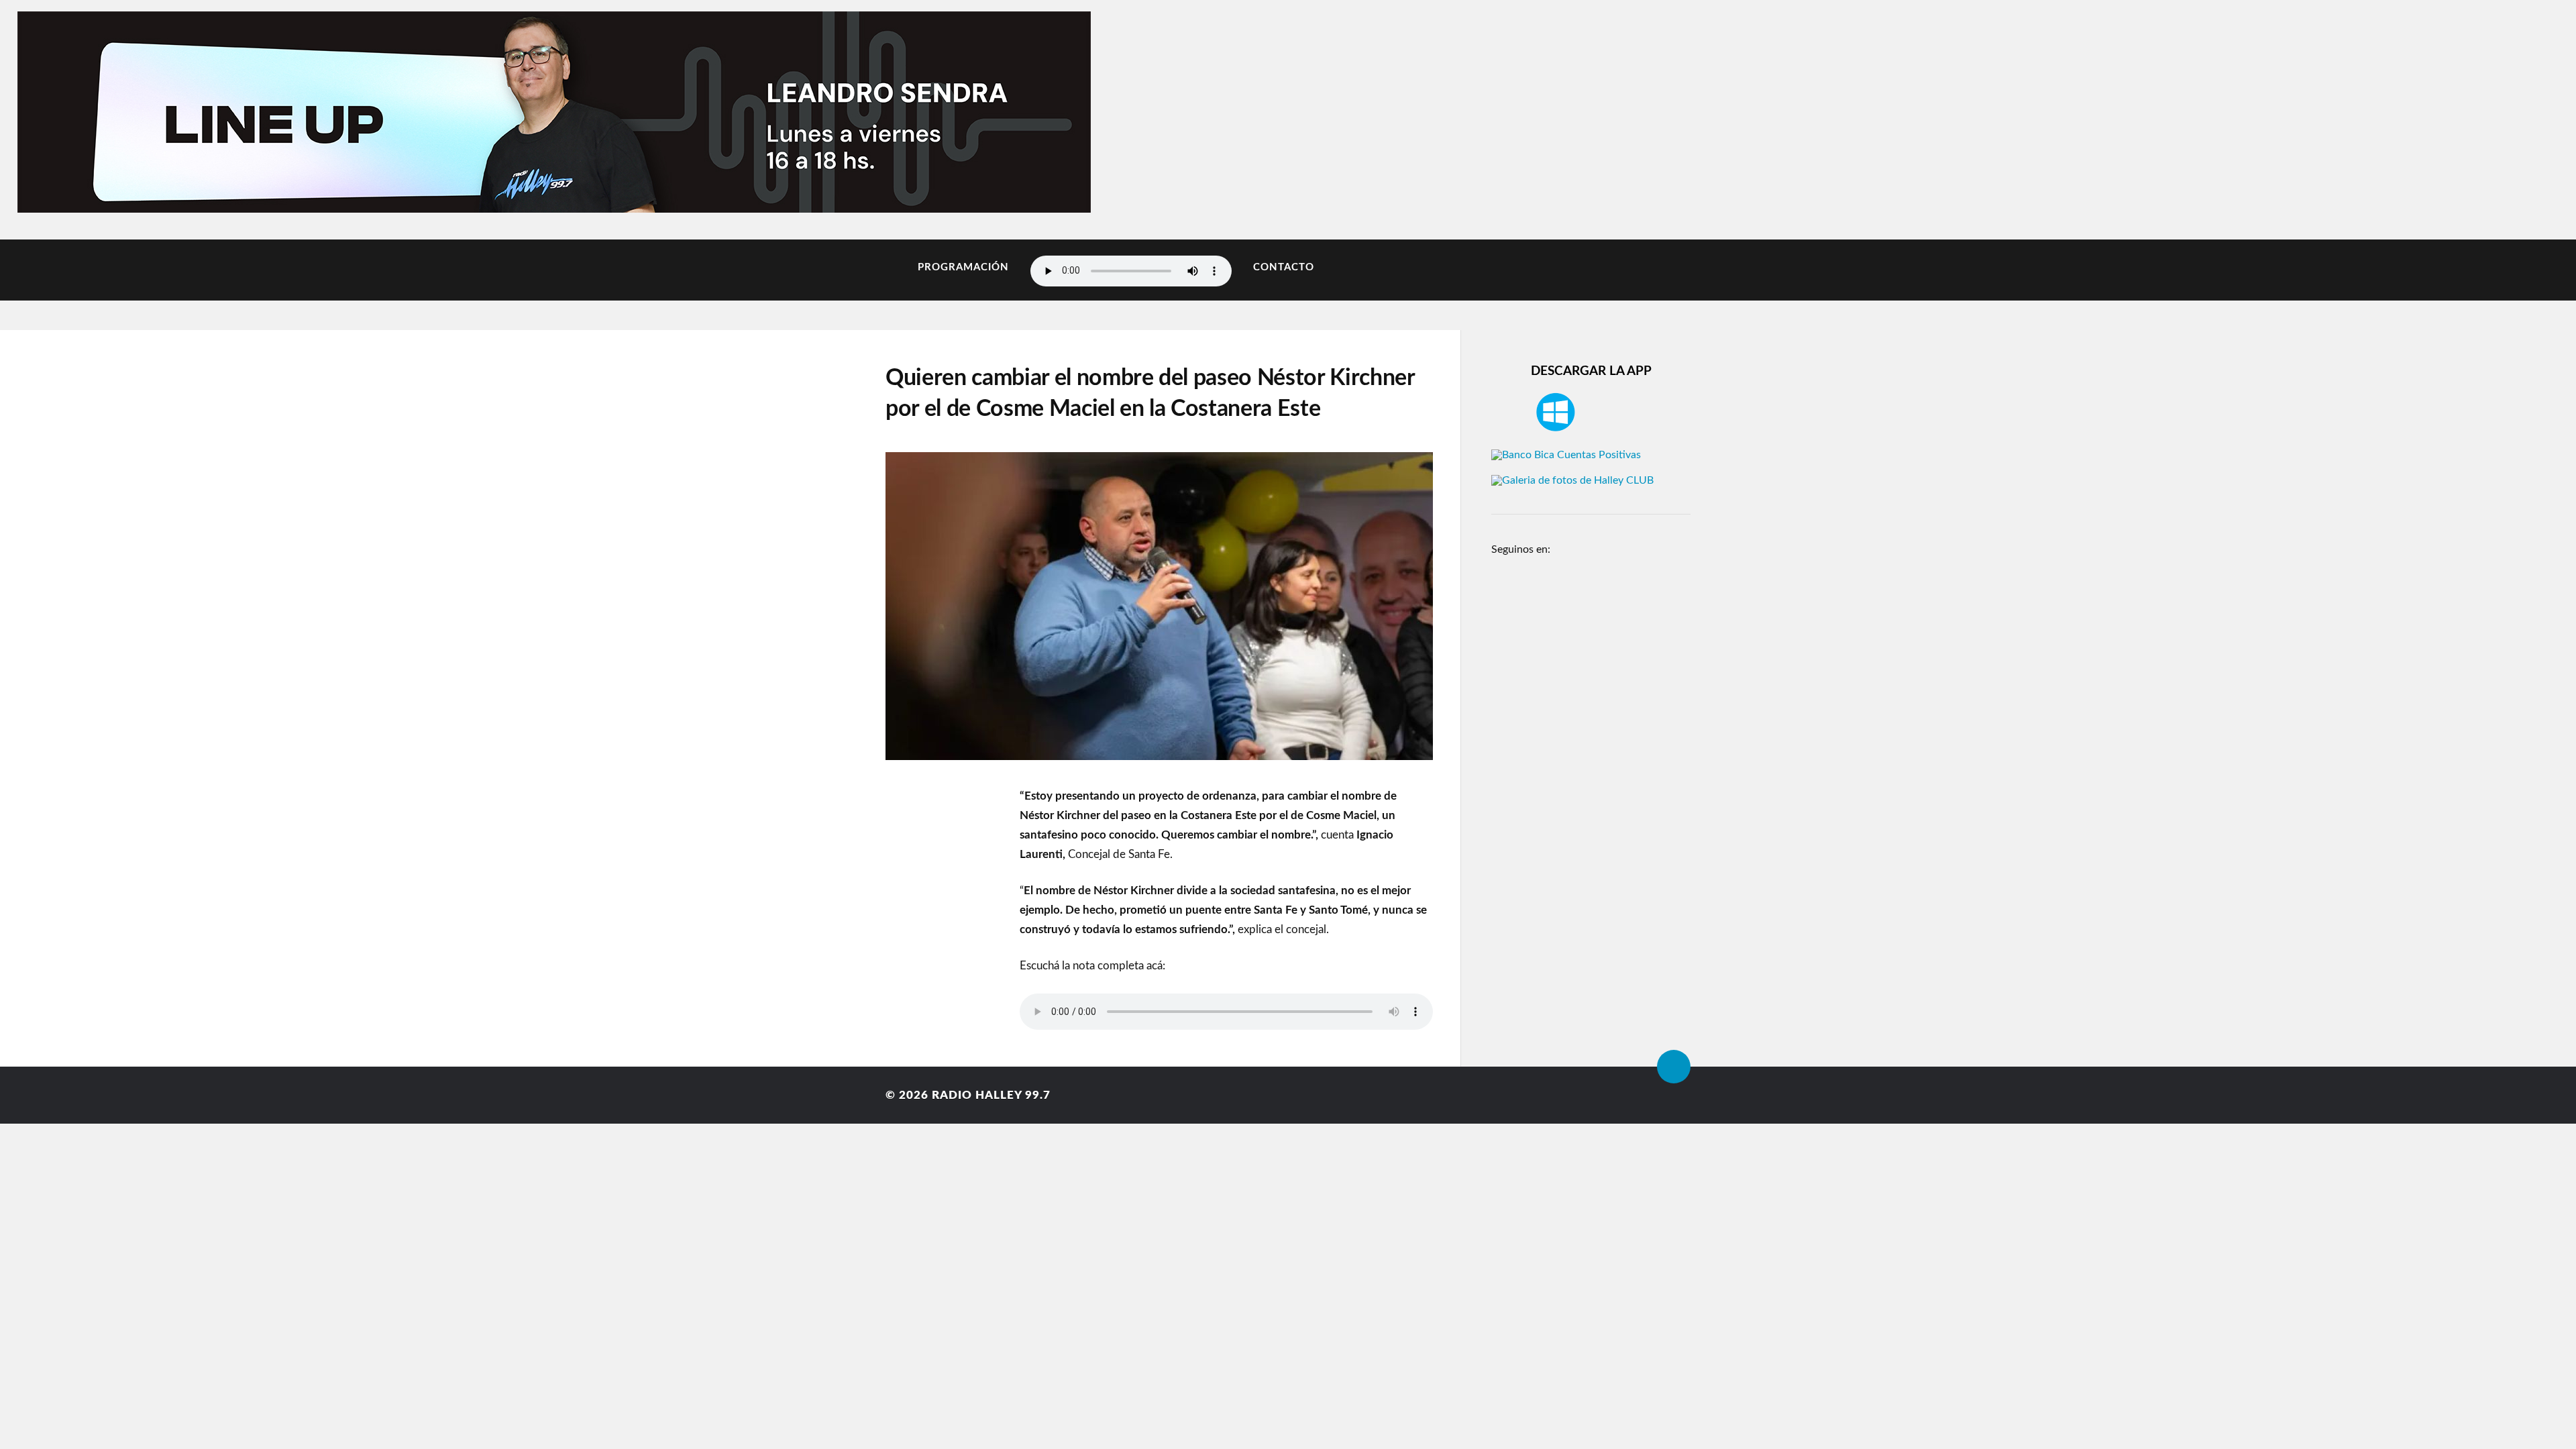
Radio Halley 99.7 (991, 1095)
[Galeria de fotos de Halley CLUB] (1572, 480)
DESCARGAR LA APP (1591, 371)
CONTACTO (1284, 267)
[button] (75, 109)
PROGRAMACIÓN (963, 267)
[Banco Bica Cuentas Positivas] (1566, 455)
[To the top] (1674, 1067)
